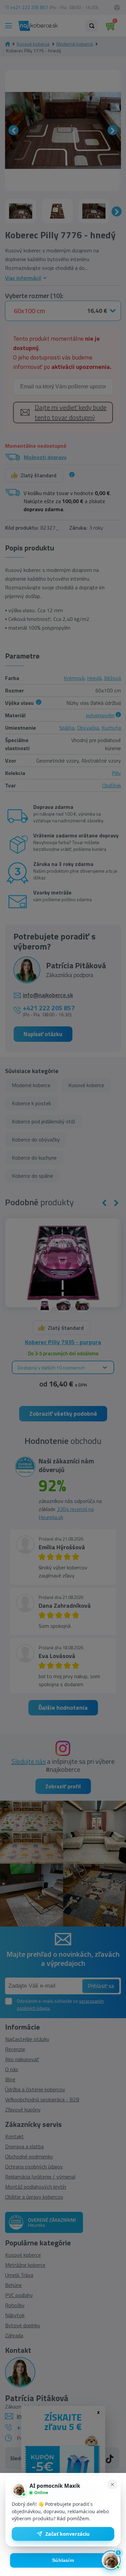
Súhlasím (63, 2560)
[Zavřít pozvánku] (112, 2484)
